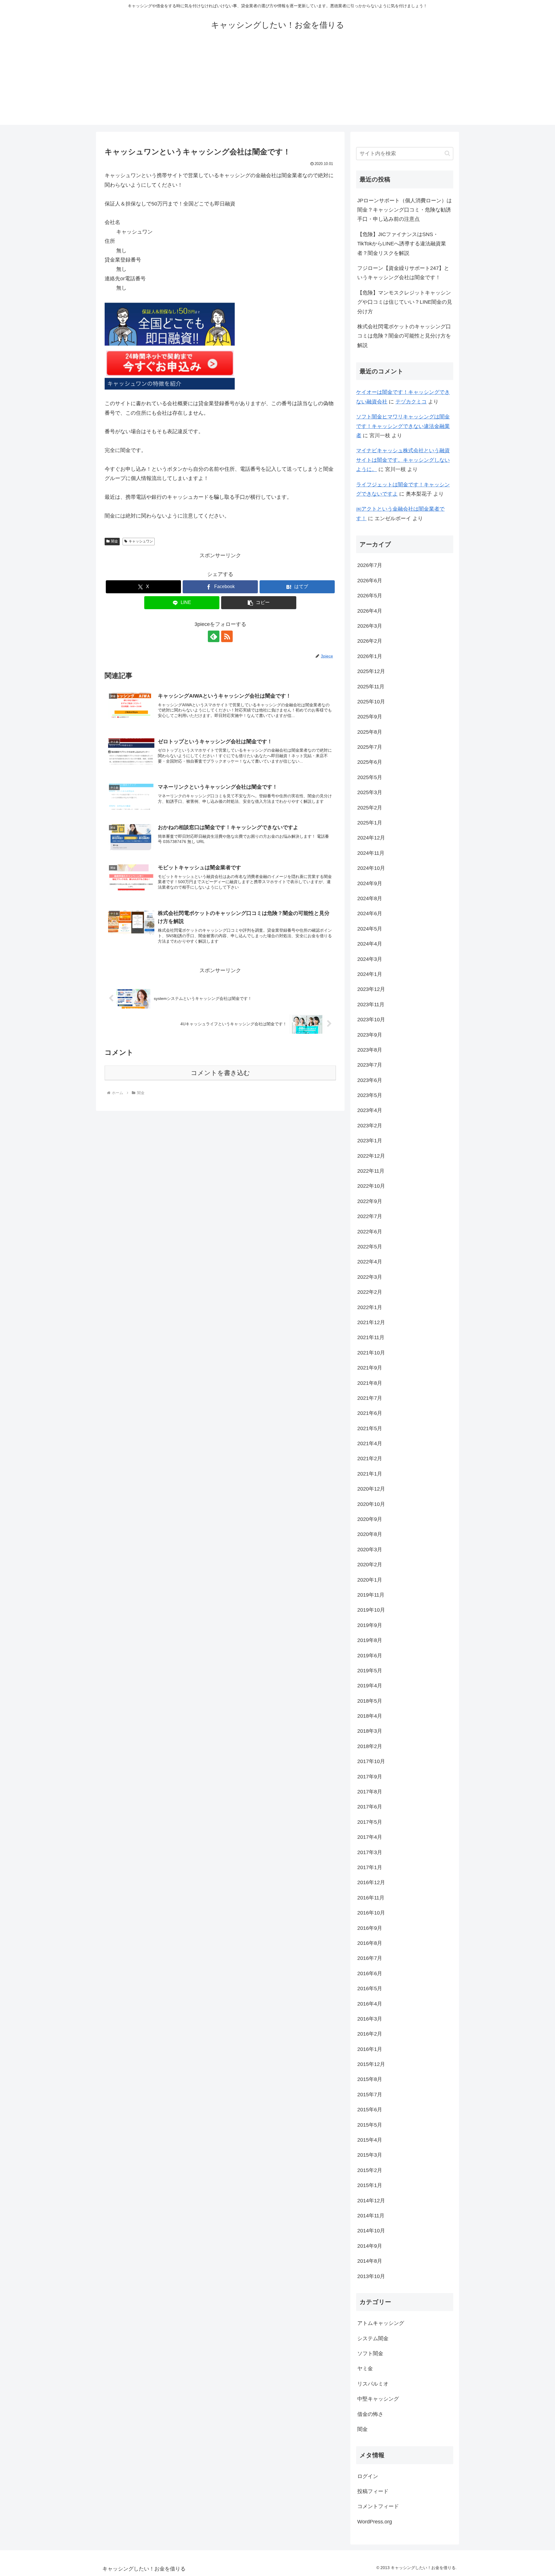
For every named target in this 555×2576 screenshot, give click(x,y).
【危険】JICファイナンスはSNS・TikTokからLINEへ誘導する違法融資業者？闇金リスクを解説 (402, 244)
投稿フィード (373, 2491)
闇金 (114, 541)
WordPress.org (375, 2522)
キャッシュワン (141, 541)
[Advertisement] (277, 84)
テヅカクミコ (411, 402)
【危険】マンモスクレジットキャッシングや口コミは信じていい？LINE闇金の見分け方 (405, 302)
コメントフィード (378, 2506)
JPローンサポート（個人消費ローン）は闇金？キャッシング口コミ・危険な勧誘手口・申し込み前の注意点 (405, 210)
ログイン (368, 2476)
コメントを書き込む (220, 1073)
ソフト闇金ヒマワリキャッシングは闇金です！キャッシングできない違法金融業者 (403, 426)
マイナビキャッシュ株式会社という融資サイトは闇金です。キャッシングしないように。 (403, 460)
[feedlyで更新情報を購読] (214, 636)
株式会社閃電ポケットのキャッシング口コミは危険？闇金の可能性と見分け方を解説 (404, 336)
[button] (259, 603)
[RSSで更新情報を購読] (227, 636)
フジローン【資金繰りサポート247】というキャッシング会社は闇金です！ (403, 273)
